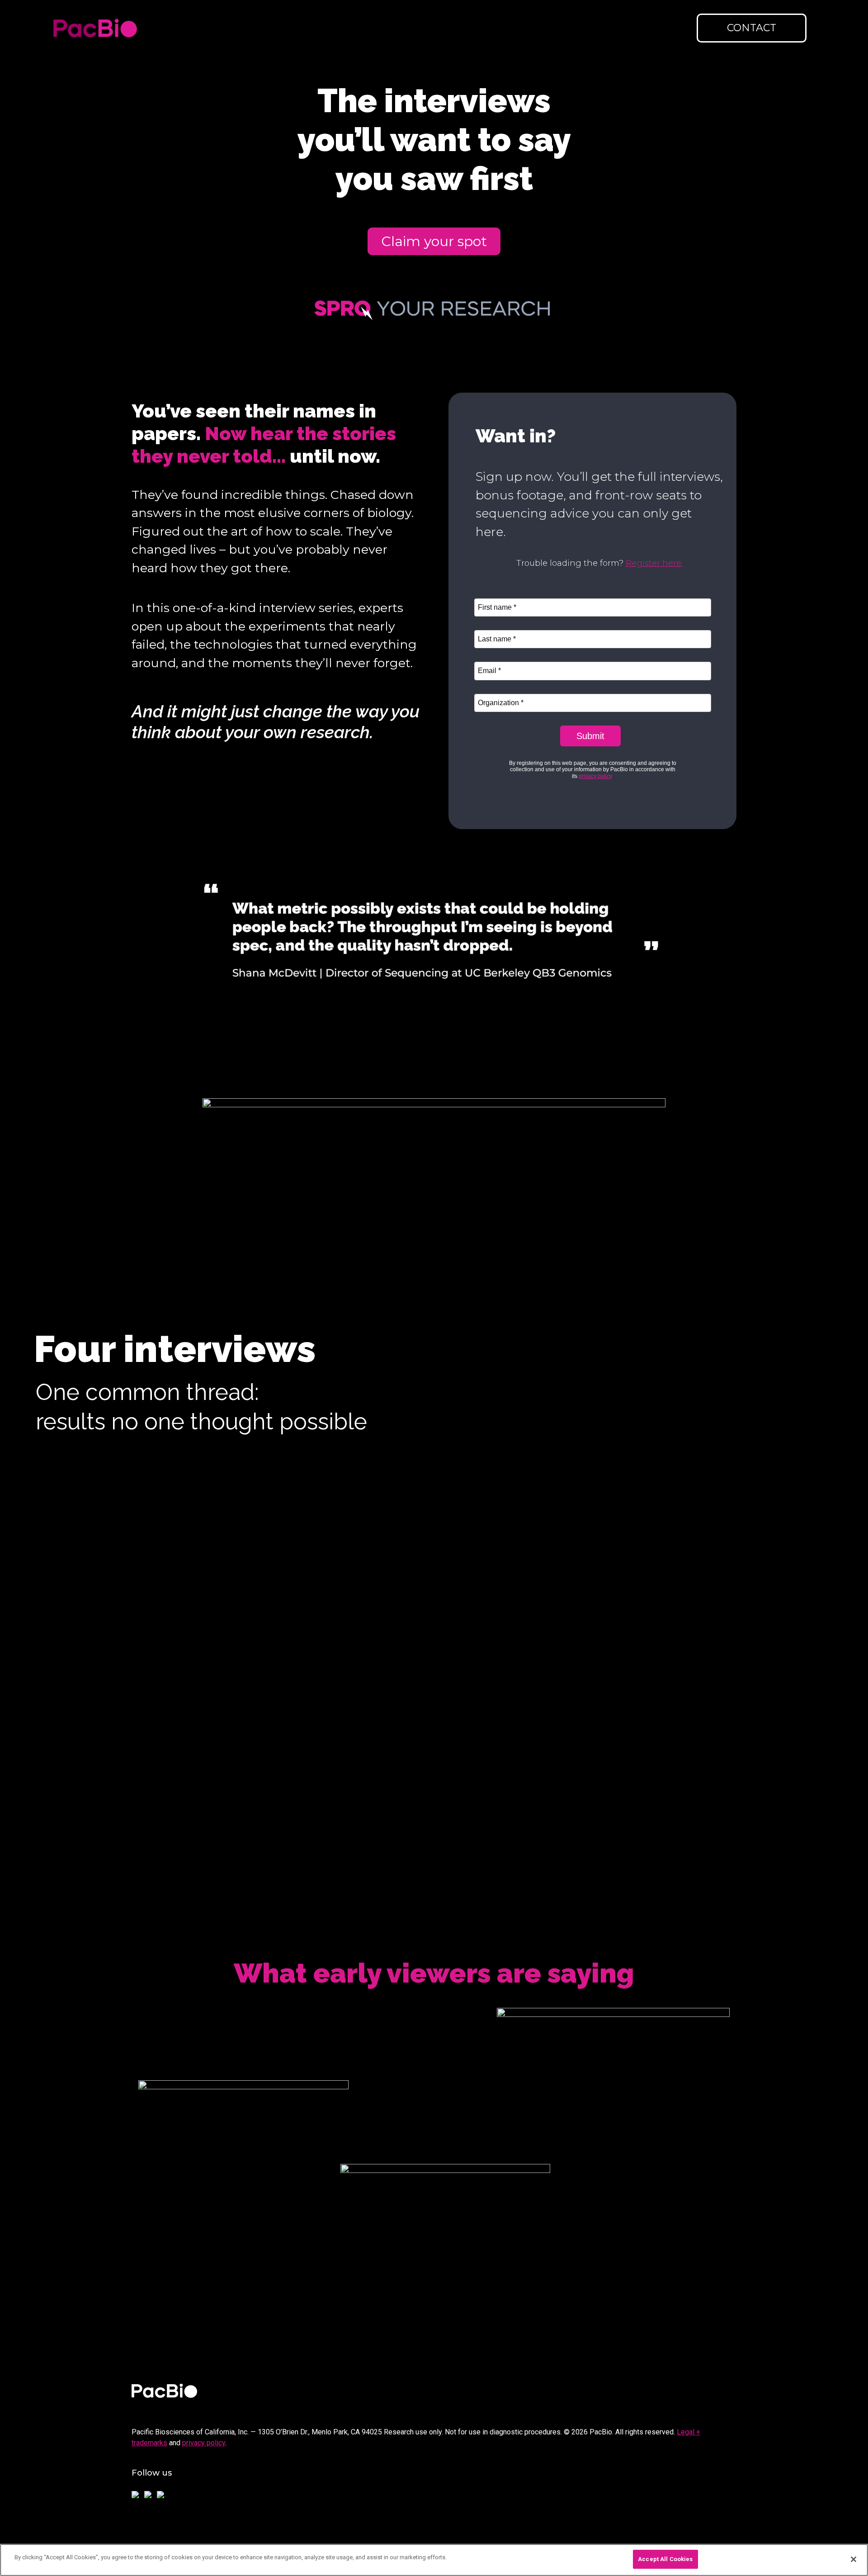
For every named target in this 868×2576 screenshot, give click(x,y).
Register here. (654, 563)
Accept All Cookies (665, 2559)
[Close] (854, 2559)
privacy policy (204, 2443)
